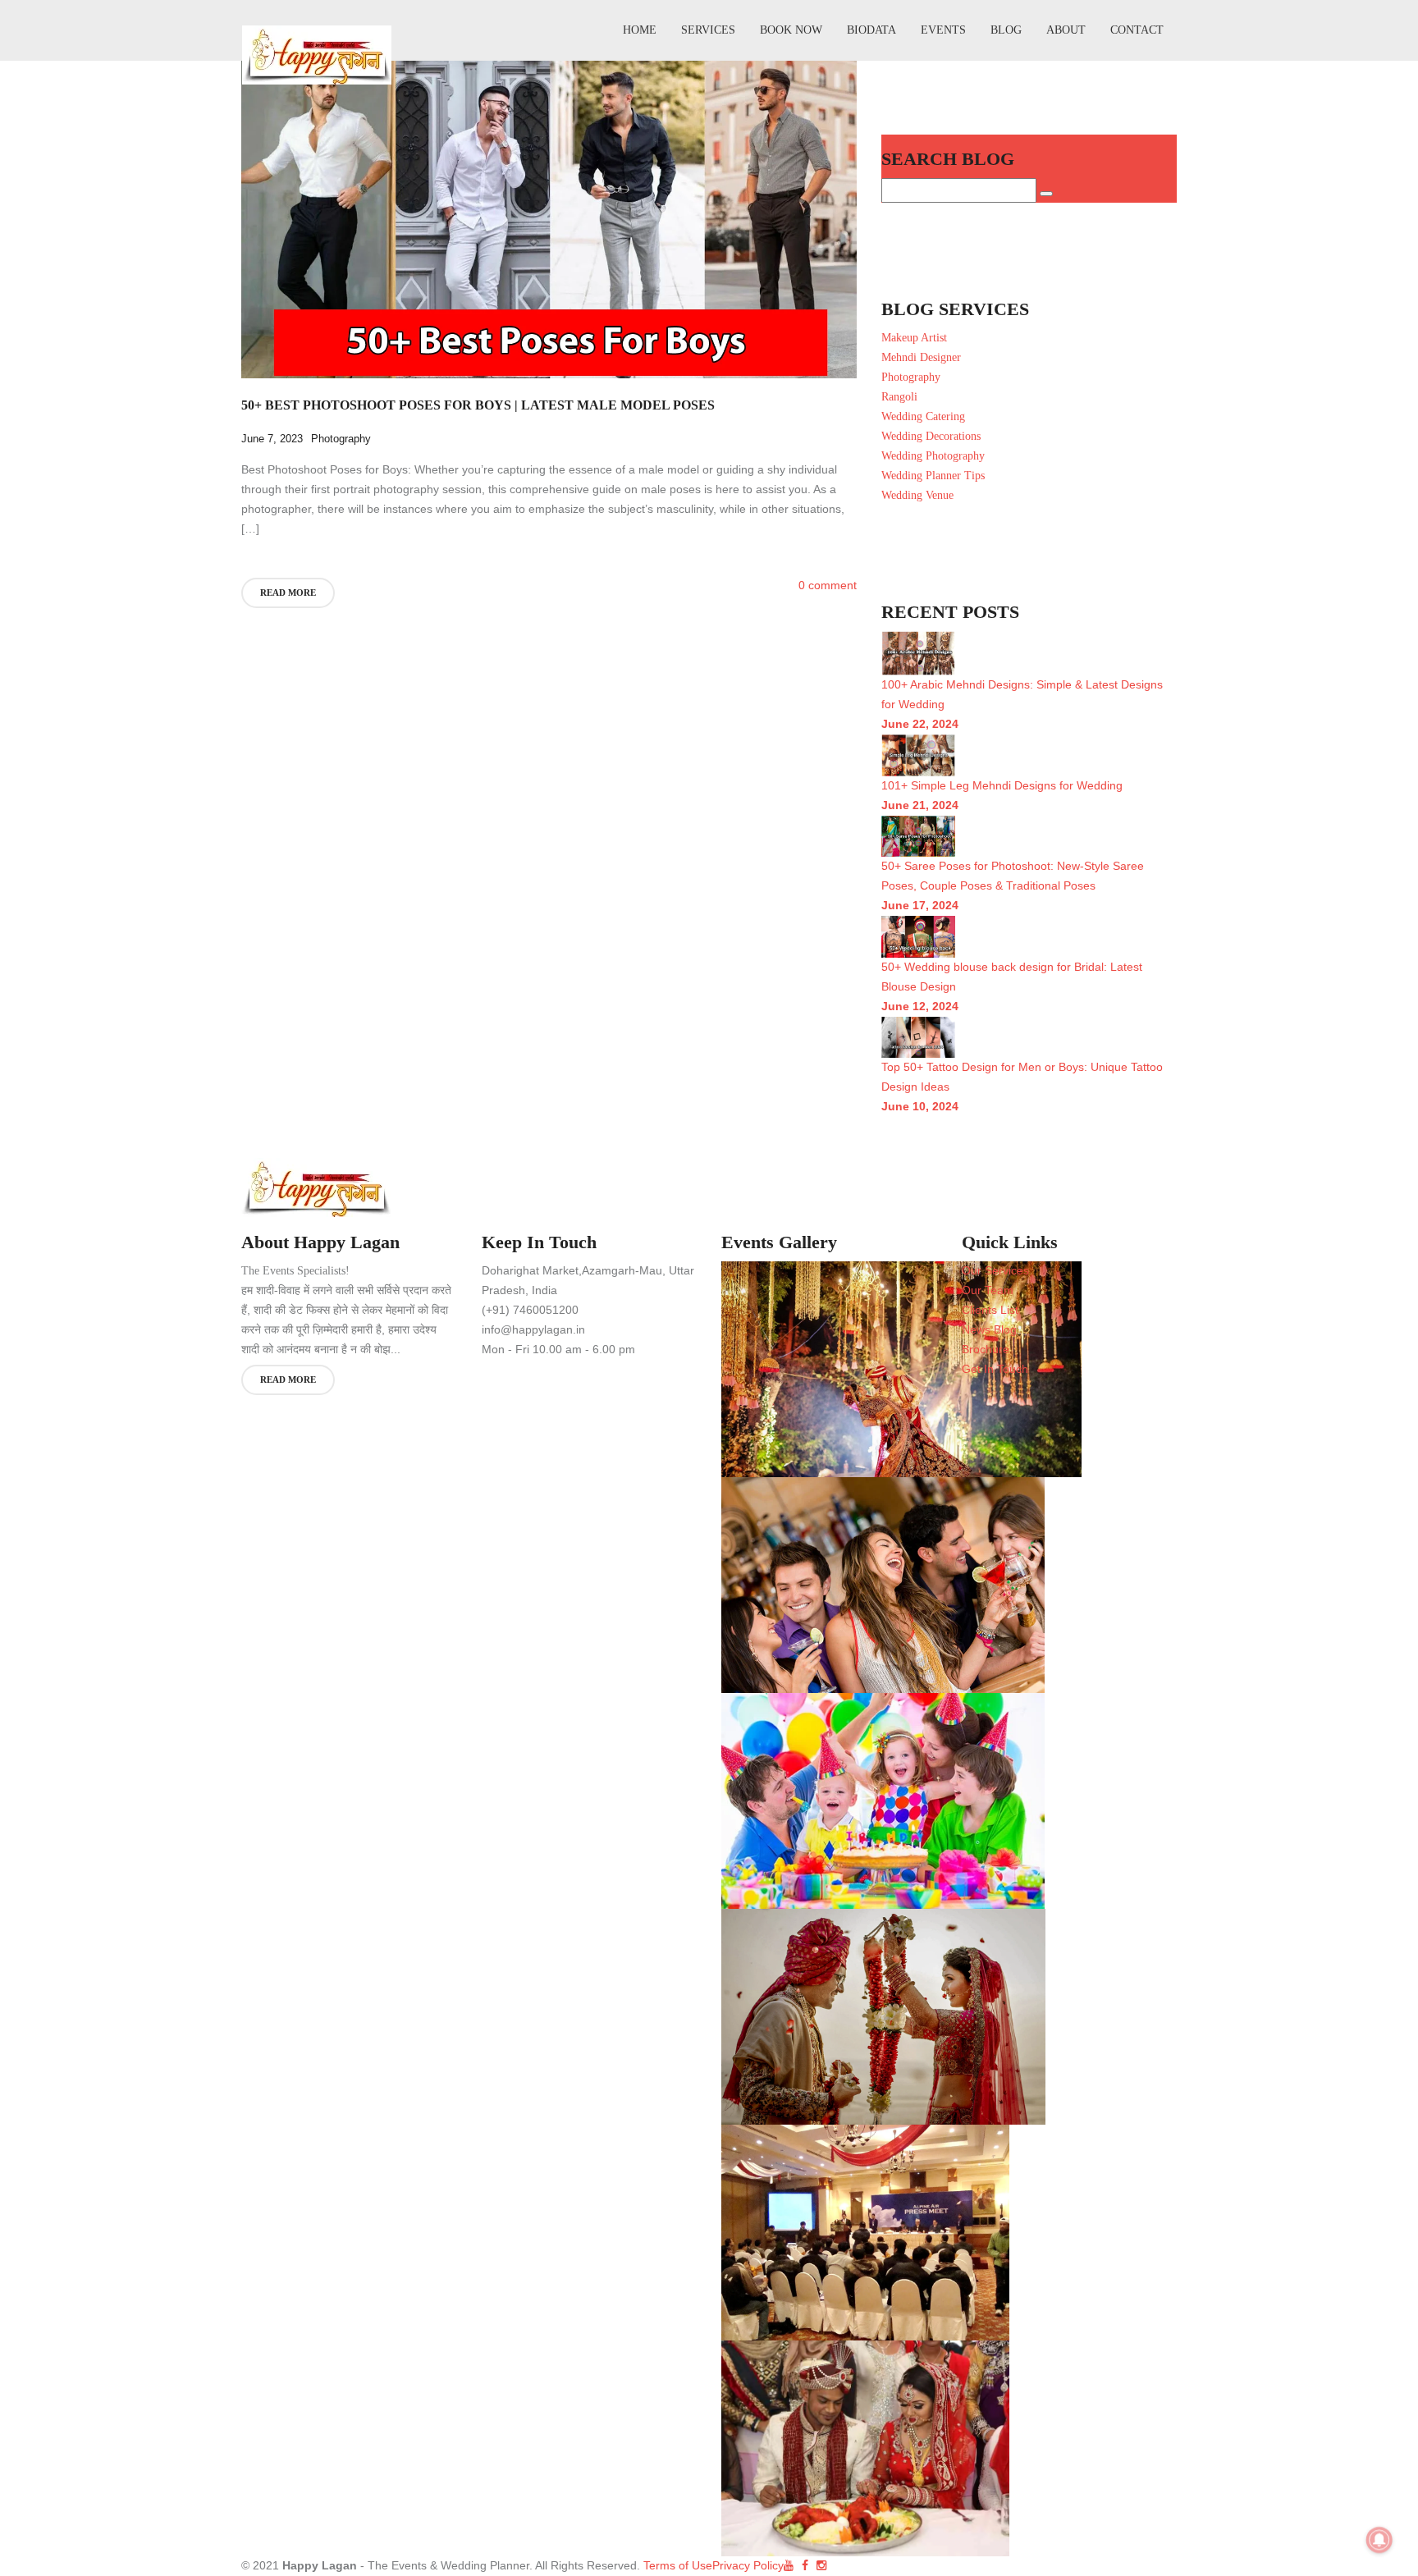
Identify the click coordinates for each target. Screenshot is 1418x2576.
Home (640, 30)
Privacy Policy (748, 2565)
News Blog (989, 1329)
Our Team (988, 1290)
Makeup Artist (914, 338)
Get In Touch (995, 1369)
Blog (1006, 30)
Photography (341, 439)
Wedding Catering (923, 416)
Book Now (791, 30)
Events (943, 30)
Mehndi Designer (921, 357)
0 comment (828, 586)
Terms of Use (676, 2565)
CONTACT (1137, 30)
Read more (288, 593)
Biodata (871, 30)
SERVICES (708, 30)
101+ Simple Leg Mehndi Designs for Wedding (1002, 785)
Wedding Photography (933, 456)
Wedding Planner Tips (933, 476)
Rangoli (899, 397)
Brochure (986, 1349)
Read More (288, 1380)
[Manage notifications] (1379, 2540)
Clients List (990, 1310)
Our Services (995, 1270)
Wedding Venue (917, 495)
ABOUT (1066, 30)
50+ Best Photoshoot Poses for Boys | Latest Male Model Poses (478, 405)
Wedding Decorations (931, 436)
